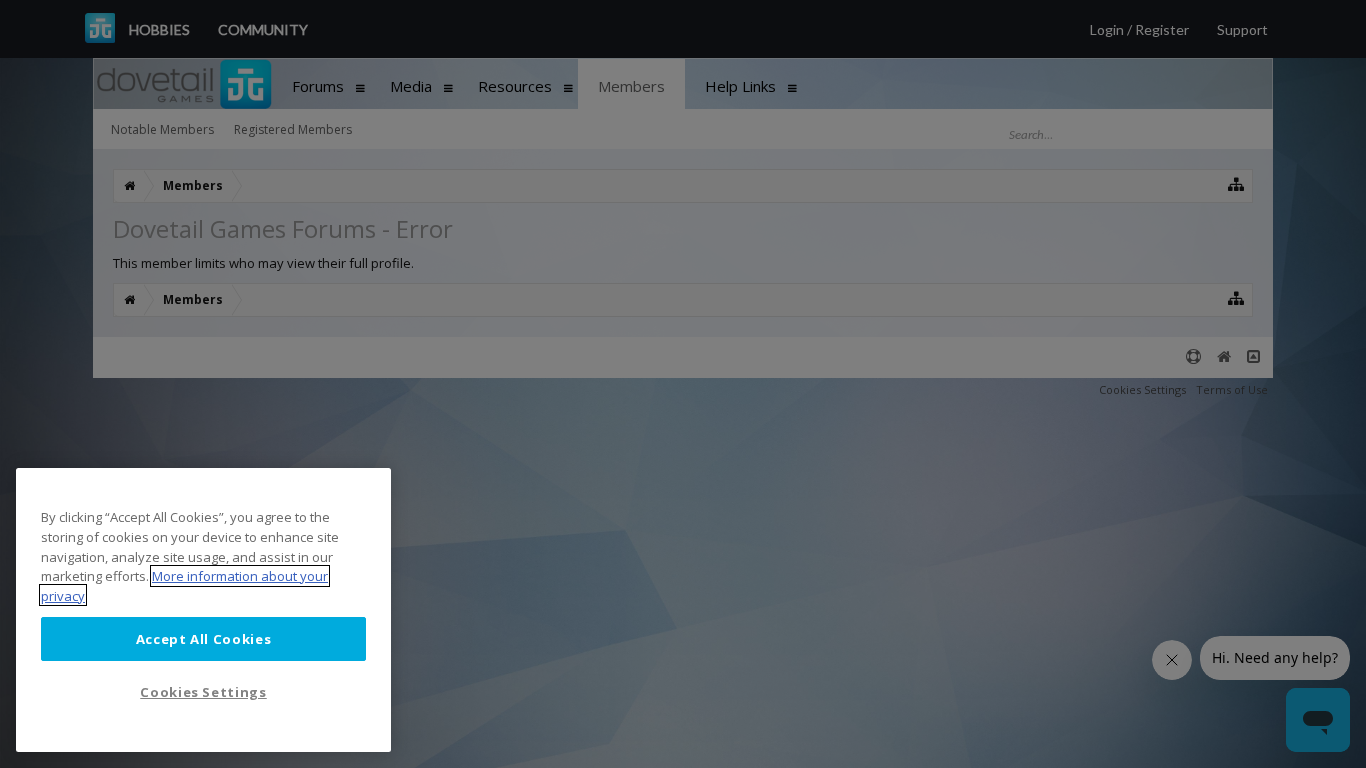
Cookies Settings (203, 691)
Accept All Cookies (204, 638)
